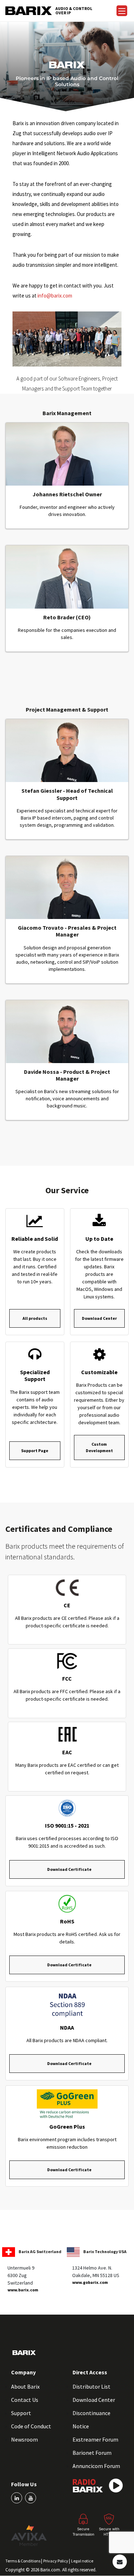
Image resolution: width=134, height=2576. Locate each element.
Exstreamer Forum (95, 2439)
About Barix (25, 2386)
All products (35, 1318)
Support (21, 2413)
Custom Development (99, 1447)
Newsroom (24, 2439)
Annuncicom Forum (96, 2466)
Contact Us (25, 2400)
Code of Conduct (31, 2426)
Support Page (35, 1451)
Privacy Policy (56, 2561)
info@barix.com (55, 296)
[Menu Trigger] (122, 11)
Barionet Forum (92, 2453)
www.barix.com (23, 2290)
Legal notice (82, 2561)
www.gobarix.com (90, 2282)
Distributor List (91, 2386)
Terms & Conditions (23, 2561)
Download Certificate (69, 1869)
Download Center (99, 1318)
